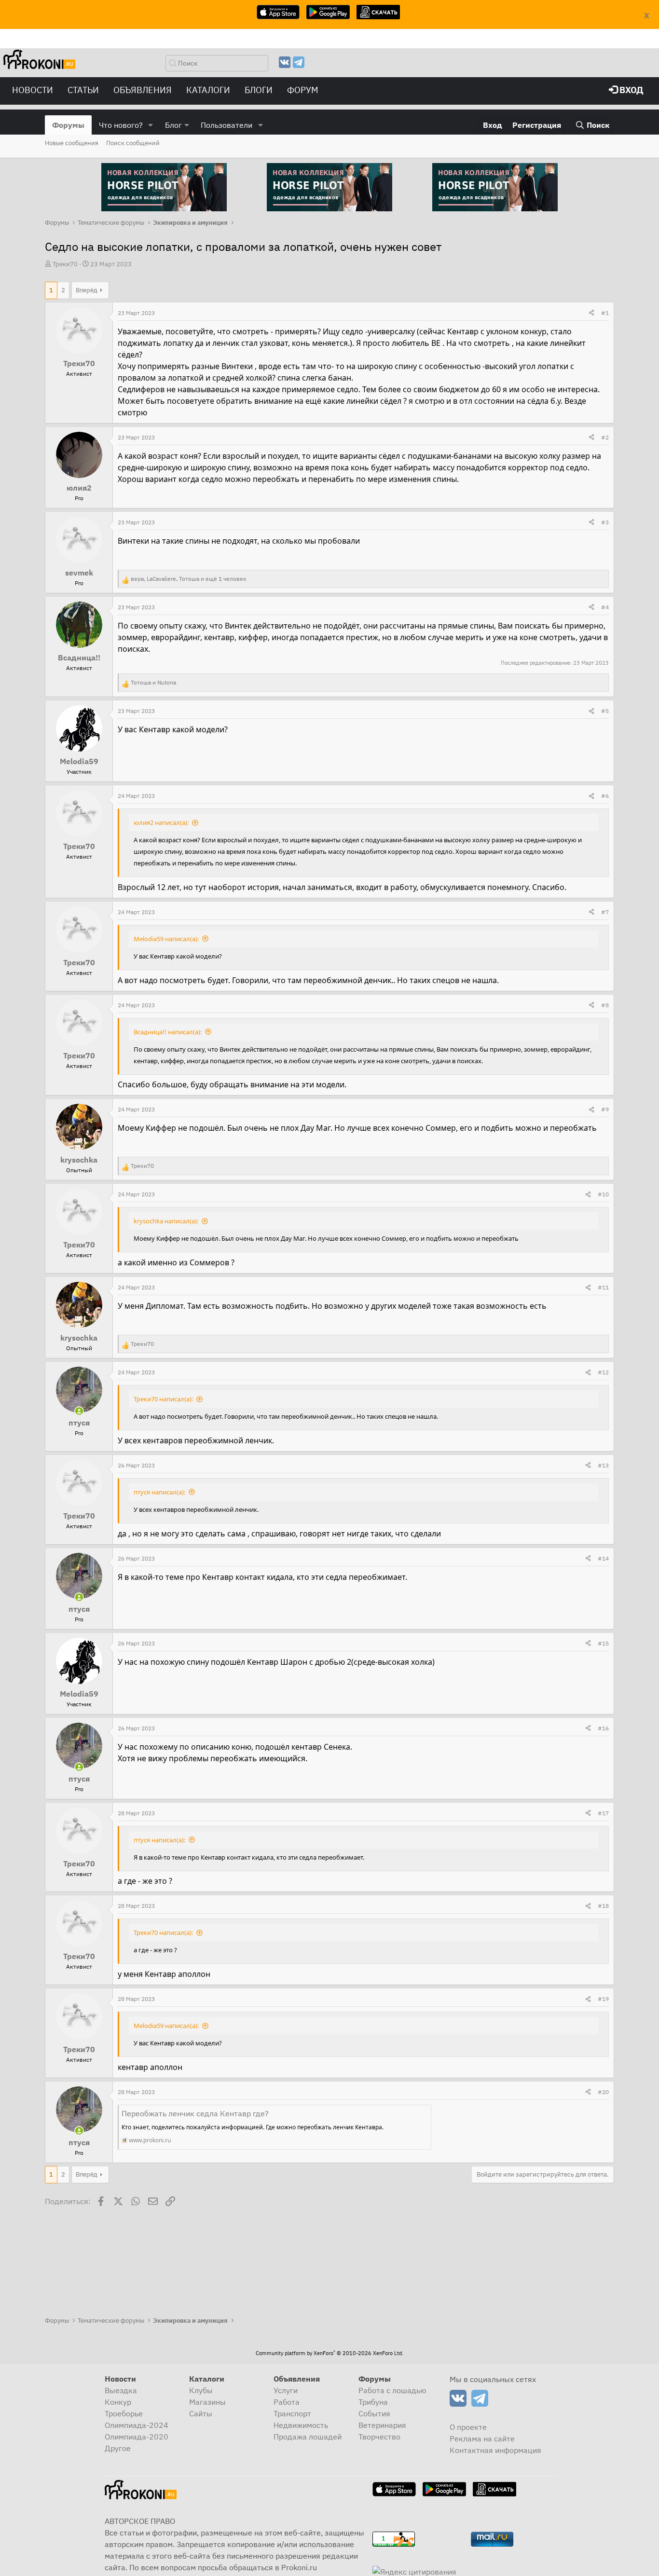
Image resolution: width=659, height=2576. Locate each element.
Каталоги (208, 90)
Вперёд (87, 290)
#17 (603, 1813)
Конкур (118, 2402)
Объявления (143, 90)
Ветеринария (382, 2425)
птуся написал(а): (159, 1492)
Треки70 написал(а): (163, 1399)
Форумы (68, 125)
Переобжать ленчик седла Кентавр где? (195, 2113)
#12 (603, 1372)
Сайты (201, 2413)
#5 (605, 711)
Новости (33, 90)
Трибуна (373, 2402)
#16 (603, 1728)
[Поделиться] (591, 313)
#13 (603, 1465)
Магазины (207, 2402)
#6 (605, 796)
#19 (603, 1999)
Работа (287, 2402)
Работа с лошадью (392, 2390)
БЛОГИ (259, 90)
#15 (603, 1643)
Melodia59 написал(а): (166, 939)
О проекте (468, 2427)
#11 (603, 1287)
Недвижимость (301, 2425)
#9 (605, 1109)
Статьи (83, 90)
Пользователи (227, 125)
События (374, 2413)
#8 (605, 1005)
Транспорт (292, 2413)
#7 (605, 912)
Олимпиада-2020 (137, 2437)
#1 (605, 313)
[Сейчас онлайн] (79, 1411)
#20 (603, 2092)
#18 (603, 1906)
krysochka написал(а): (166, 1221)
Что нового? (121, 125)
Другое (118, 2448)
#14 (603, 1558)
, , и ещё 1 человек (189, 579)
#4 (605, 607)
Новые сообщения (72, 143)
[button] (151, 125)
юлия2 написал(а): (161, 822)
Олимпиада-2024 (137, 2425)
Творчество (379, 2437)
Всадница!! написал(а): (168, 1032)
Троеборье (124, 2413)
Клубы (201, 2390)
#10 (603, 1194)
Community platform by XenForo (329, 2353)
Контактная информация (495, 2450)
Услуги (286, 2390)
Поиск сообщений (133, 143)
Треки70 (65, 264)
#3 (605, 522)
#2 (605, 437)
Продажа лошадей (308, 2437)
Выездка (121, 2390)
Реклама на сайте (482, 2439)
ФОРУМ (303, 90)
